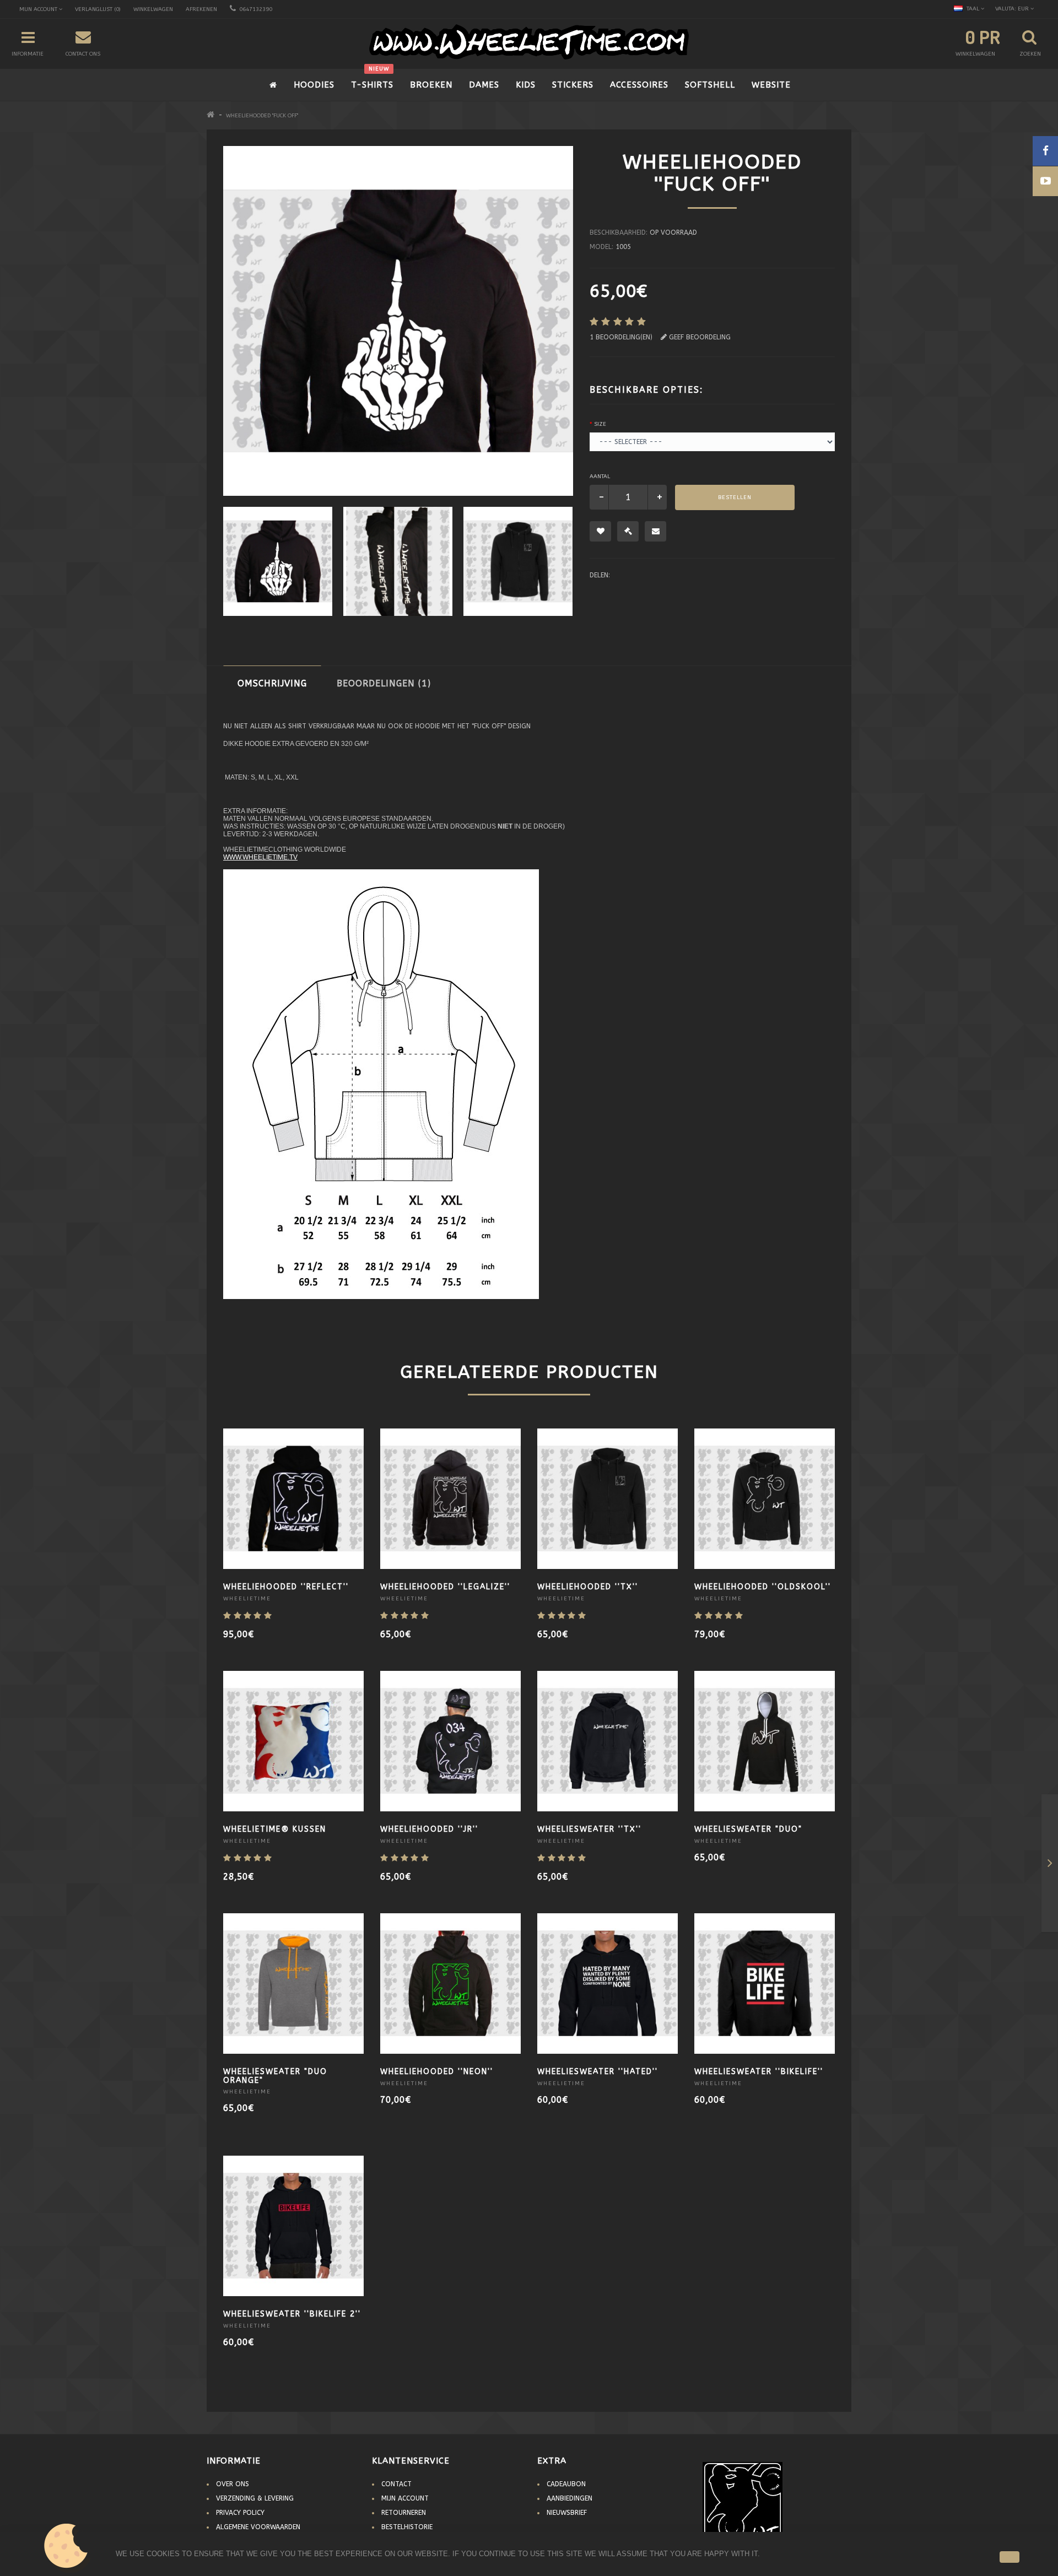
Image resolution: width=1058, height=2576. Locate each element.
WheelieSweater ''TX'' (589, 1829)
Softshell (710, 85)
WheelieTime (247, 1599)
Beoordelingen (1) (384, 683)
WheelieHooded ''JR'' (429, 1829)
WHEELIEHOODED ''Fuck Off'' (262, 116)
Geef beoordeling (699, 337)
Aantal (600, 477)
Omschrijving (272, 683)
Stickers (573, 85)
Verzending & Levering (255, 2498)
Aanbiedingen (570, 2498)
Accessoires (639, 85)
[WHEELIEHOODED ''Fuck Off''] (398, 561)
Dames (484, 85)
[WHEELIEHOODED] (278, 561)
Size (600, 424)
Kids (526, 85)
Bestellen (735, 497)
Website (771, 85)
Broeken (431, 85)
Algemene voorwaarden (258, 2527)
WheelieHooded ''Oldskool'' (763, 1587)
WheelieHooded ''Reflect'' (286, 1587)
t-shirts (372, 79)
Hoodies (314, 85)
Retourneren (404, 2513)
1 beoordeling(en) (621, 337)
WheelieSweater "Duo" (748, 1829)
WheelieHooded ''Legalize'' (445, 1587)
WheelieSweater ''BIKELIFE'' (759, 2072)
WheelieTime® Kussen (275, 1829)
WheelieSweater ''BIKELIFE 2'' (292, 2314)
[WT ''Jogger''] (1050, 1865)
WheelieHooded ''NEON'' (437, 2072)
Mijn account (405, 2498)
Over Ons (233, 2484)
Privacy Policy (240, 2513)
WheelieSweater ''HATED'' (598, 2072)
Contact (396, 2484)
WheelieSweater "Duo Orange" (275, 2076)
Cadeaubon (566, 2484)
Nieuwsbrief (567, 2513)
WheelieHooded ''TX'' (588, 1587)
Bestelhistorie (407, 2527)
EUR (1013, 9)
